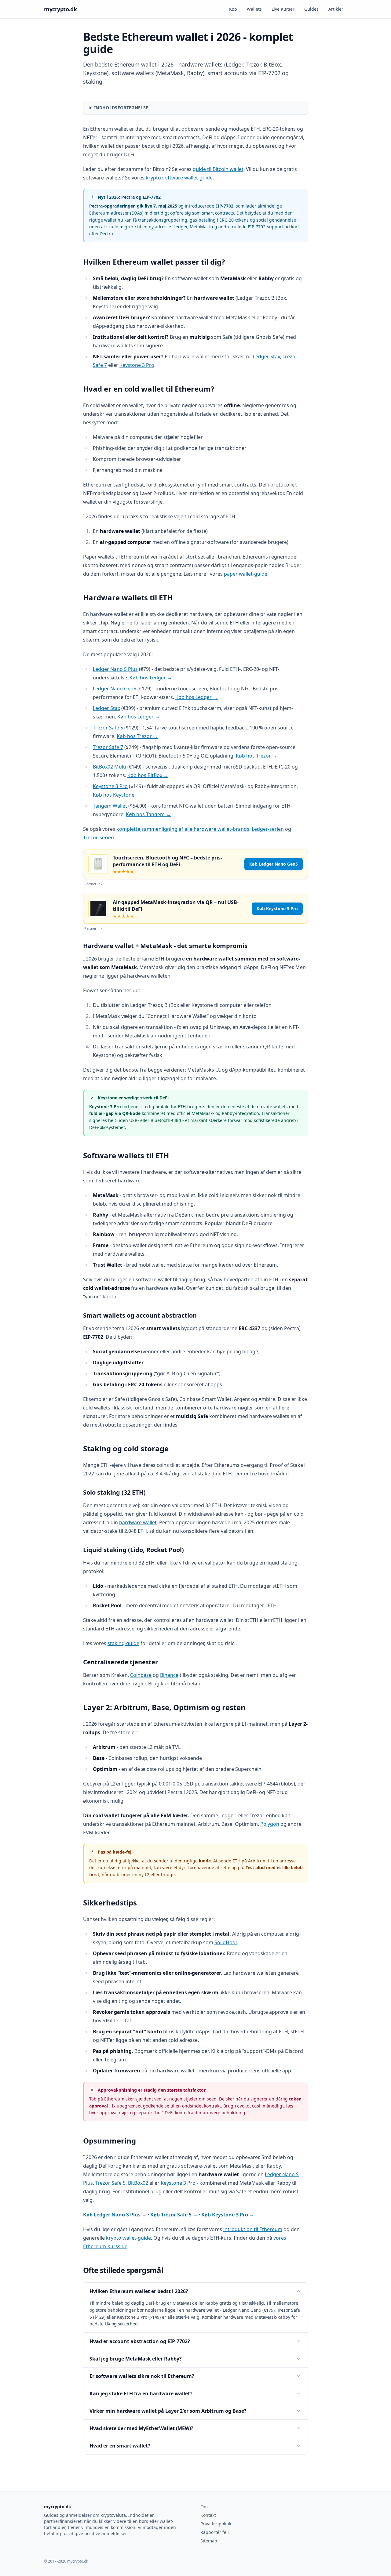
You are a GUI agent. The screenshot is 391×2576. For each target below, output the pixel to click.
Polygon (270, 1824)
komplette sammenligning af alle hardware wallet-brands (183, 829)
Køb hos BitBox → (148, 775)
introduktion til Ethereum (253, 2229)
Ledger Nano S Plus (115, 669)
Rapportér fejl (215, 2532)
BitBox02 (138, 2183)
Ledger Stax (267, 356)
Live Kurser (283, 9)
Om (204, 2507)
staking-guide (123, 1643)
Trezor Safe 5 (108, 728)
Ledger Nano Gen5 (115, 689)
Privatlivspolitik (216, 2524)
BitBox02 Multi (110, 767)
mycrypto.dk (60, 9)
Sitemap (209, 2541)
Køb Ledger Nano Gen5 (274, 864)
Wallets (254, 9)
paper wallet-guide (246, 574)
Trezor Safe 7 (108, 747)
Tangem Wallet (110, 806)
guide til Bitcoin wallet (218, 169)
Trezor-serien (99, 838)
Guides (311, 9)
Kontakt (208, 2515)
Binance (169, 1675)
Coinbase (141, 1675)
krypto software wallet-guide (179, 178)
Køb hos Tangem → (148, 814)
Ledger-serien (268, 829)
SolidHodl (226, 1942)
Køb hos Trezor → (137, 736)
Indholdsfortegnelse (121, 108)
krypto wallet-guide (128, 2238)
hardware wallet (138, 1522)
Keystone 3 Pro (137, 365)
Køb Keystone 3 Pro (277, 908)
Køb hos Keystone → (117, 795)
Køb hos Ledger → (151, 678)
